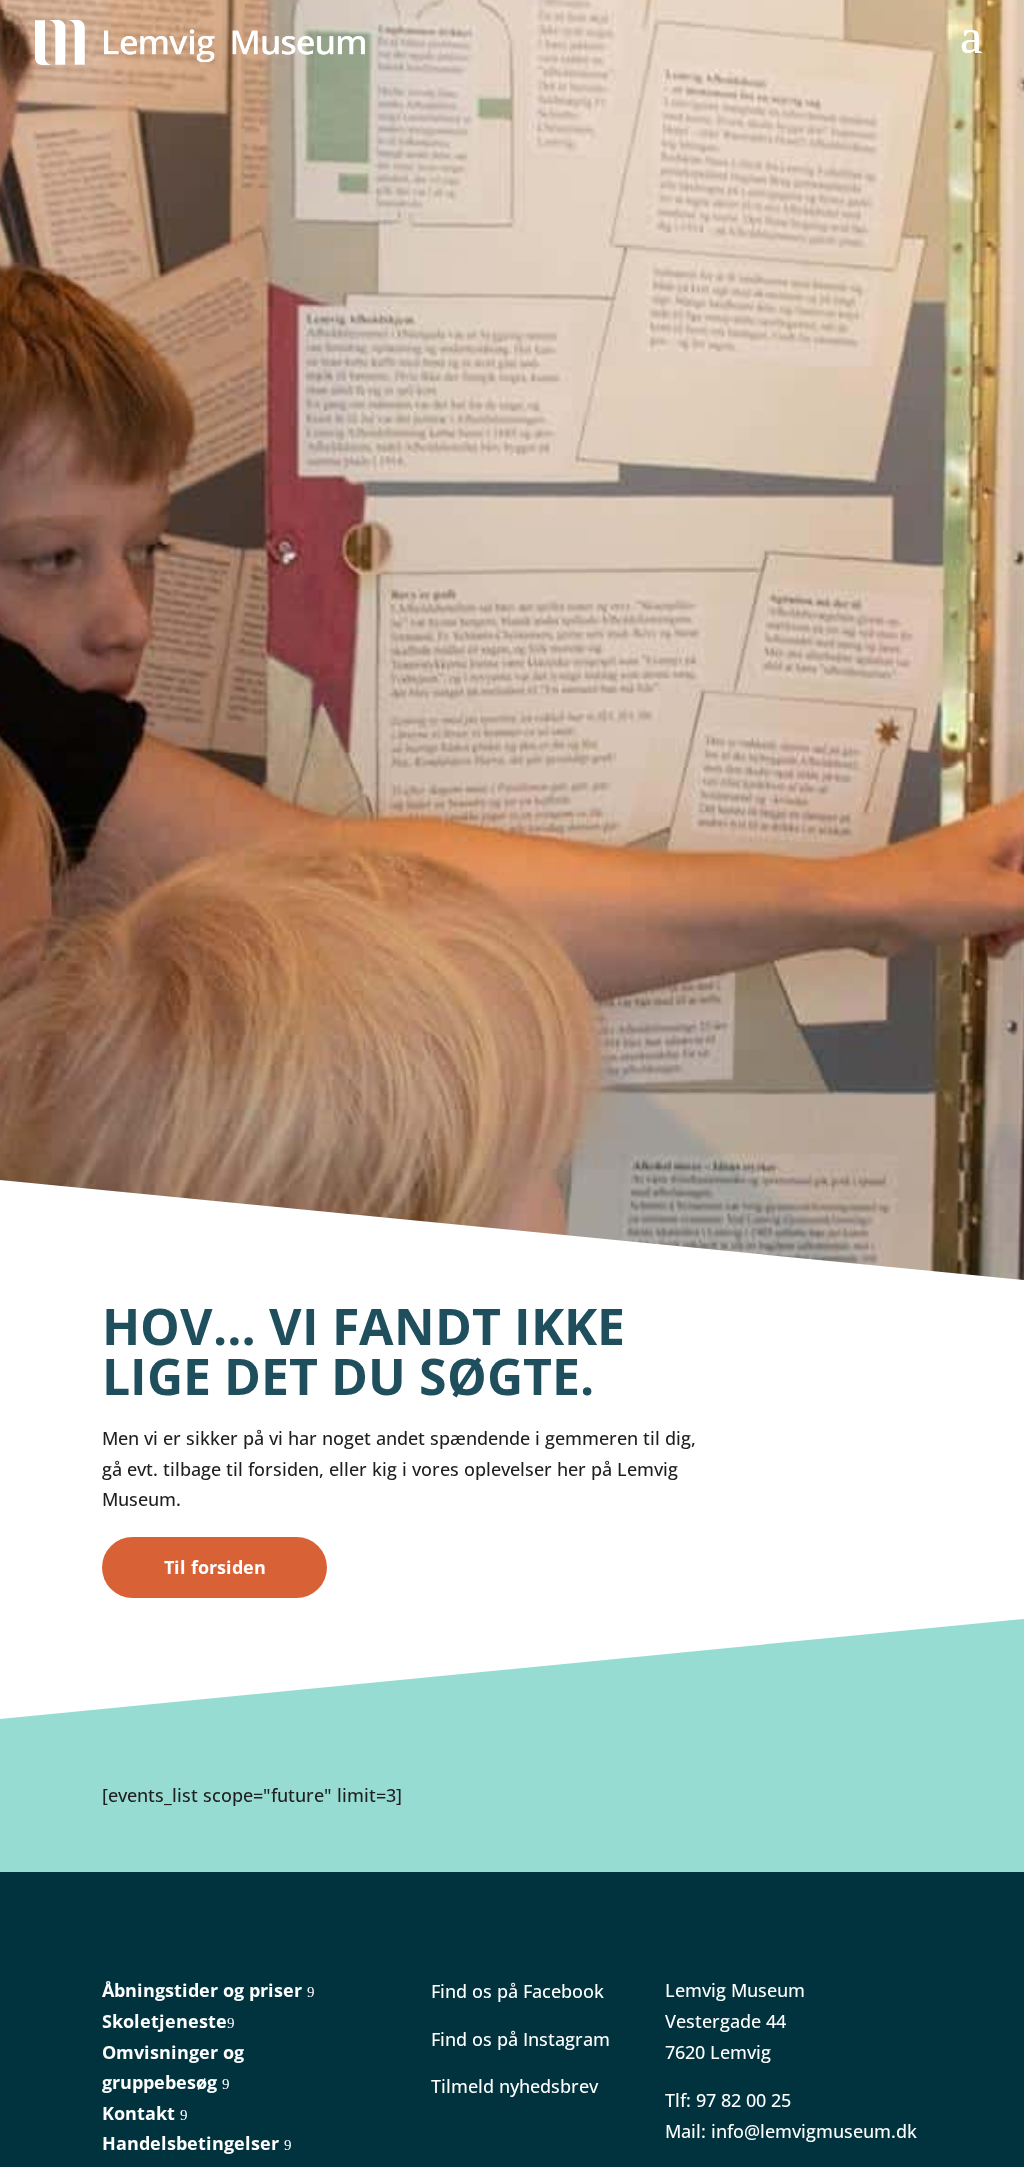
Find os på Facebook (517, 1991)
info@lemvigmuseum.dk (814, 2131)
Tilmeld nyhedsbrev (514, 2086)
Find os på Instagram (520, 2039)
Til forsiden (215, 1567)
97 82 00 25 (743, 2100)
